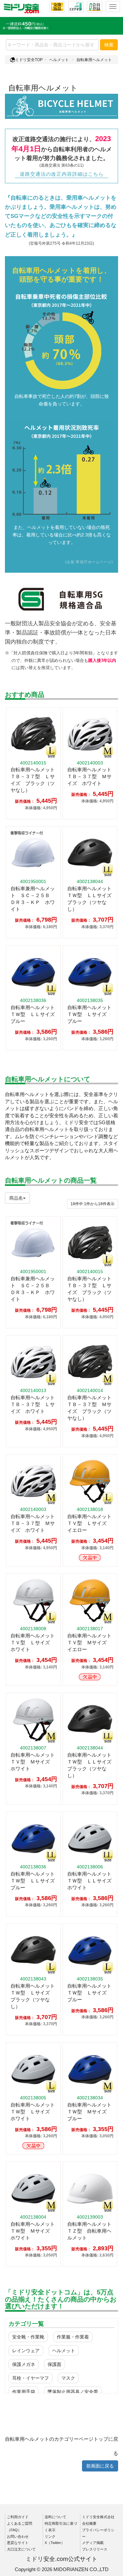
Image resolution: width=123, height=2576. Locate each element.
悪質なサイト (18, 2543)
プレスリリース (95, 2549)
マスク (68, 2378)
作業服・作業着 (73, 2337)
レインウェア (26, 2351)
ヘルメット (59, 60)
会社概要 (89, 2523)
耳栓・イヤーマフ (31, 2378)
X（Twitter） (55, 2543)
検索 (109, 45)
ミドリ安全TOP (29, 60)
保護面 (54, 2364)
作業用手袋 (24, 2392)
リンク (50, 2536)
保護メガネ (24, 2364)
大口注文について (21, 2549)
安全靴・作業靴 (28, 2337)
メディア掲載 (93, 2543)
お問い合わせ (18, 2536)
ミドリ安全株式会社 (98, 2517)
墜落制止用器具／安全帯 (73, 2392)
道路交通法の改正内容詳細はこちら (62, 174)
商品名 (16, 1198)
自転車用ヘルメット (94, 60)
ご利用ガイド (18, 2517)
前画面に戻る (100, 2466)
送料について (55, 2517)
